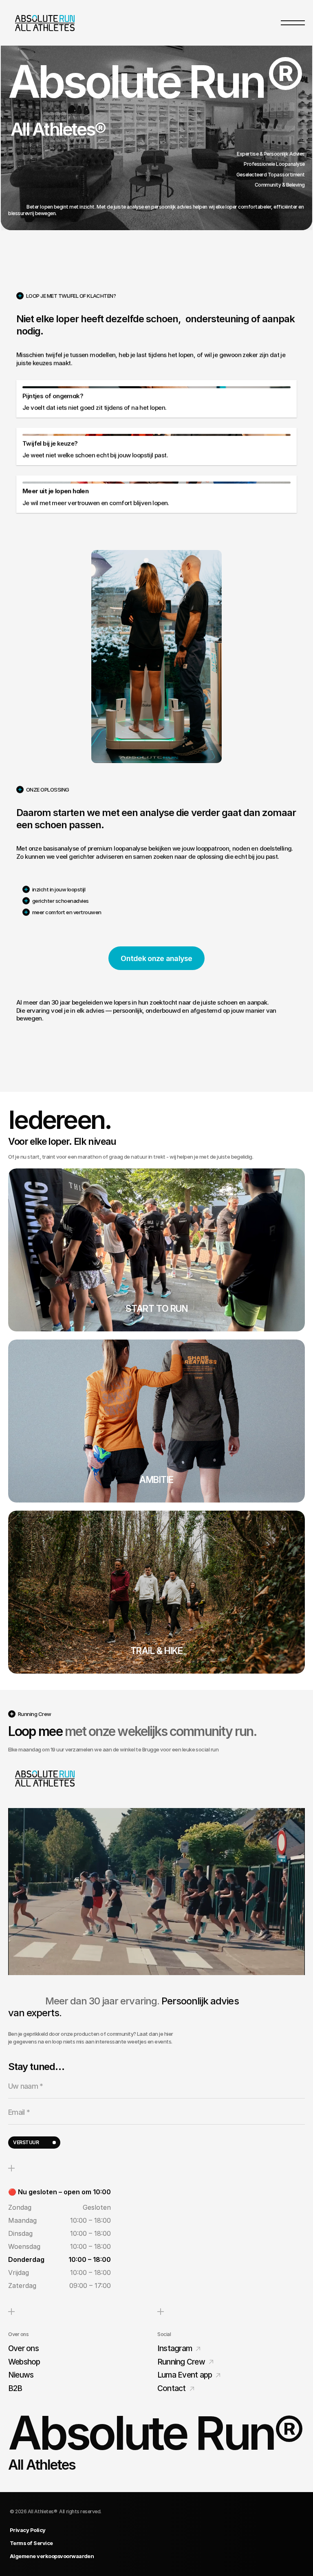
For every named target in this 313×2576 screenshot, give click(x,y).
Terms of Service (31, 2543)
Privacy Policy (28, 2530)
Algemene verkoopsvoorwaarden (52, 2556)
